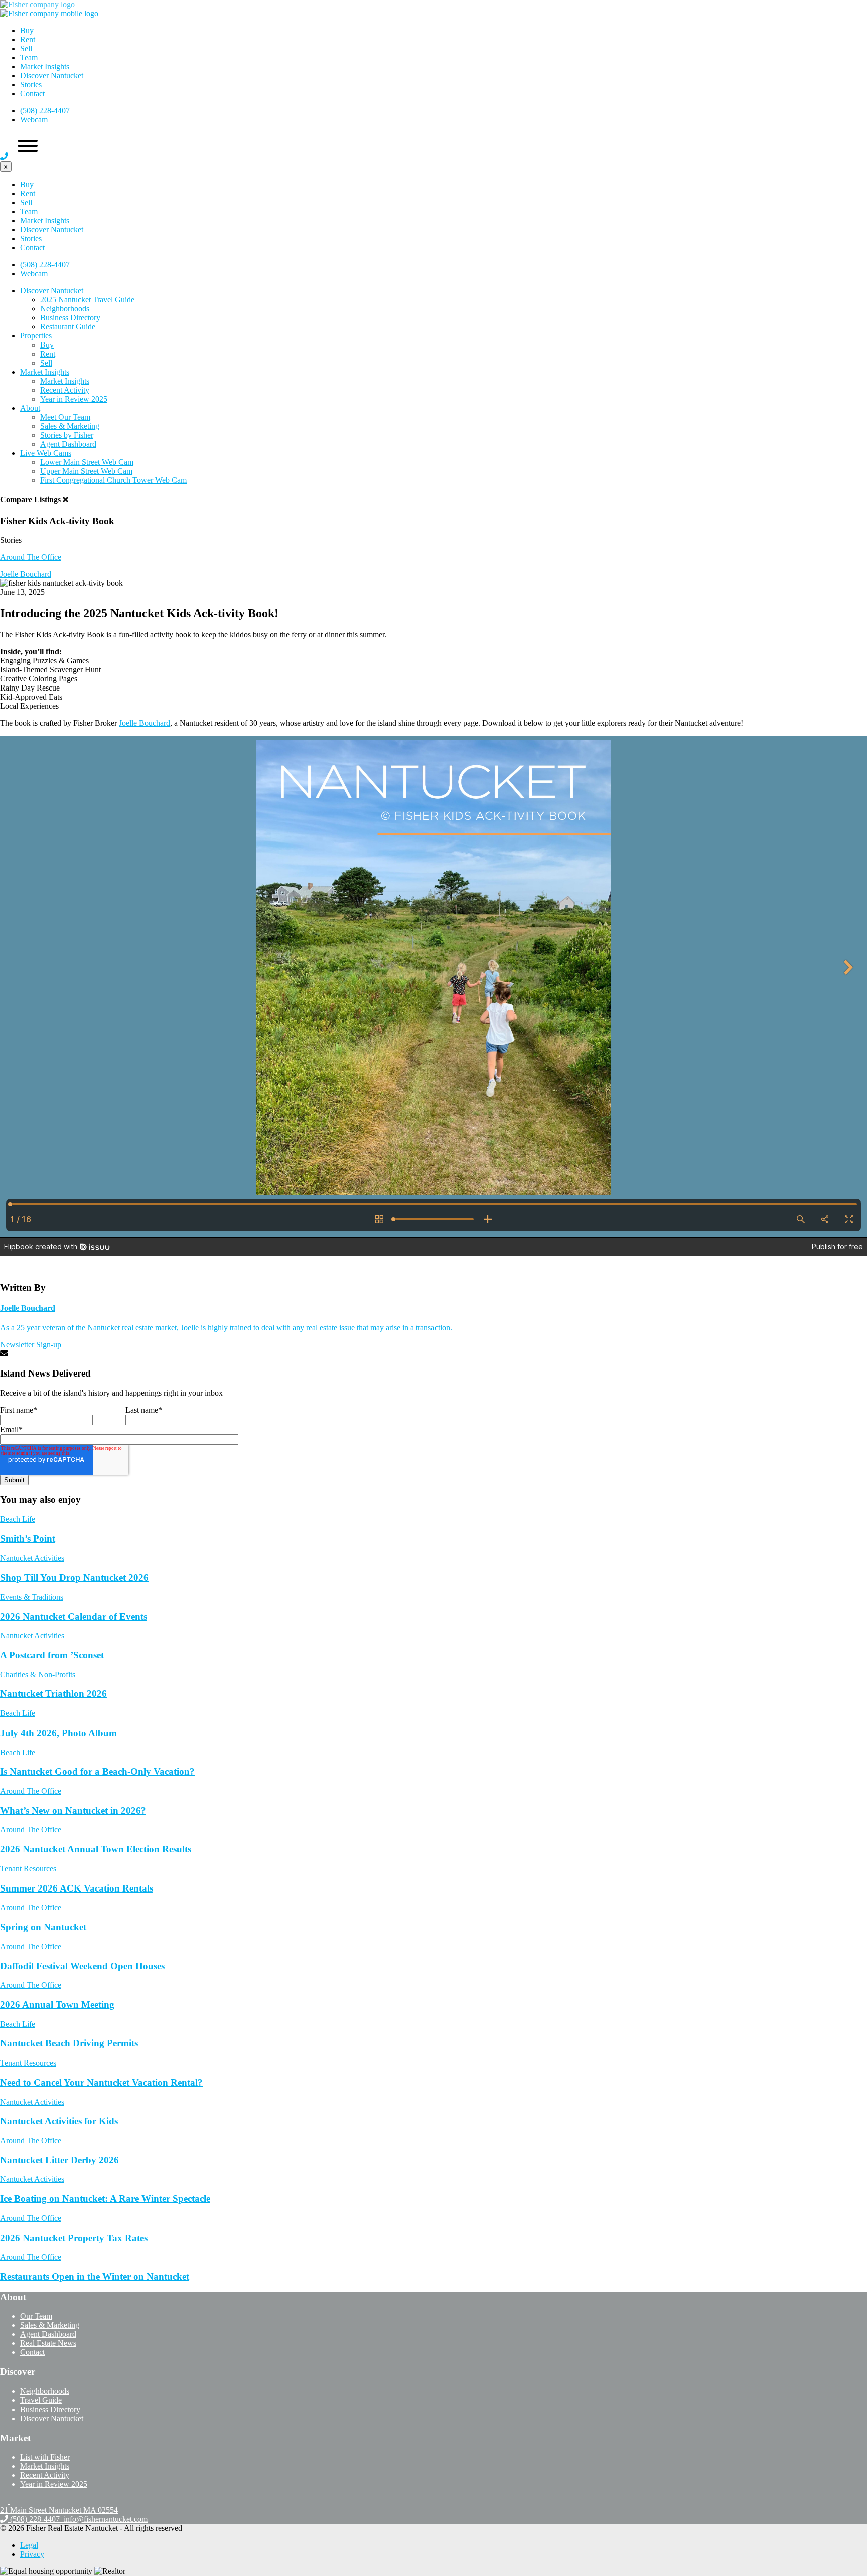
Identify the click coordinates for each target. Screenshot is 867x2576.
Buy (27, 30)
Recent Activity (65, 390)
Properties (36, 336)
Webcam (34, 120)
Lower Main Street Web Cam (87, 462)
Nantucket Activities (32, 1558)
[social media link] (5, 2501)
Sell (26, 48)
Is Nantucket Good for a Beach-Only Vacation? (97, 1771)
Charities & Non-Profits (38, 1675)
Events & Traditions (32, 1597)
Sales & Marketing (70, 426)
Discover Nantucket (52, 75)
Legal (29, 2545)
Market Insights (45, 66)
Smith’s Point (28, 1539)
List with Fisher (45, 2457)
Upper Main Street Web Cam (86, 471)
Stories (31, 84)
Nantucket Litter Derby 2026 (59, 2160)
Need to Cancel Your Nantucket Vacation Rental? (101, 2082)
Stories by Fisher (67, 435)
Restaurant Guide (68, 327)
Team (29, 57)
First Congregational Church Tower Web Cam (113, 480)
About (30, 408)
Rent (28, 39)
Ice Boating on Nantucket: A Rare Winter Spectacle (105, 2199)
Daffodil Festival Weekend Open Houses (82, 1966)
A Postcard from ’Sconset (52, 1655)
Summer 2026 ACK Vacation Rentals (77, 1888)
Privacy (32, 2554)
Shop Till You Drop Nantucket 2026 (74, 1577)
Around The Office (31, 557)
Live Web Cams (46, 453)
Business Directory (70, 318)
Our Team (36, 2316)
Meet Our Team (65, 417)
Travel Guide (41, 2400)
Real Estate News (48, 2343)
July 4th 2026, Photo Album (58, 1733)
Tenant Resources (28, 1869)
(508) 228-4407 (45, 111)
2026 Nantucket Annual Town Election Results (96, 1849)
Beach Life (18, 1519)
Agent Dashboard (68, 444)
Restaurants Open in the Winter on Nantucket (95, 2276)
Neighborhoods (65, 309)
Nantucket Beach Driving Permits (69, 2043)
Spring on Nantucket (43, 1927)
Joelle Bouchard (144, 723)
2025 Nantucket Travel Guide (87, 300)
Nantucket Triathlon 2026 (53, 1694)
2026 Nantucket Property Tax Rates (74, 2238)
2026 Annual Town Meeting (57, 2005)
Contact (32, 94)
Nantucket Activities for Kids (59, 2121)
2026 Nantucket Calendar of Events (74, 1616)
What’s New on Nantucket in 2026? (73, 1811)
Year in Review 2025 (74, 399)
